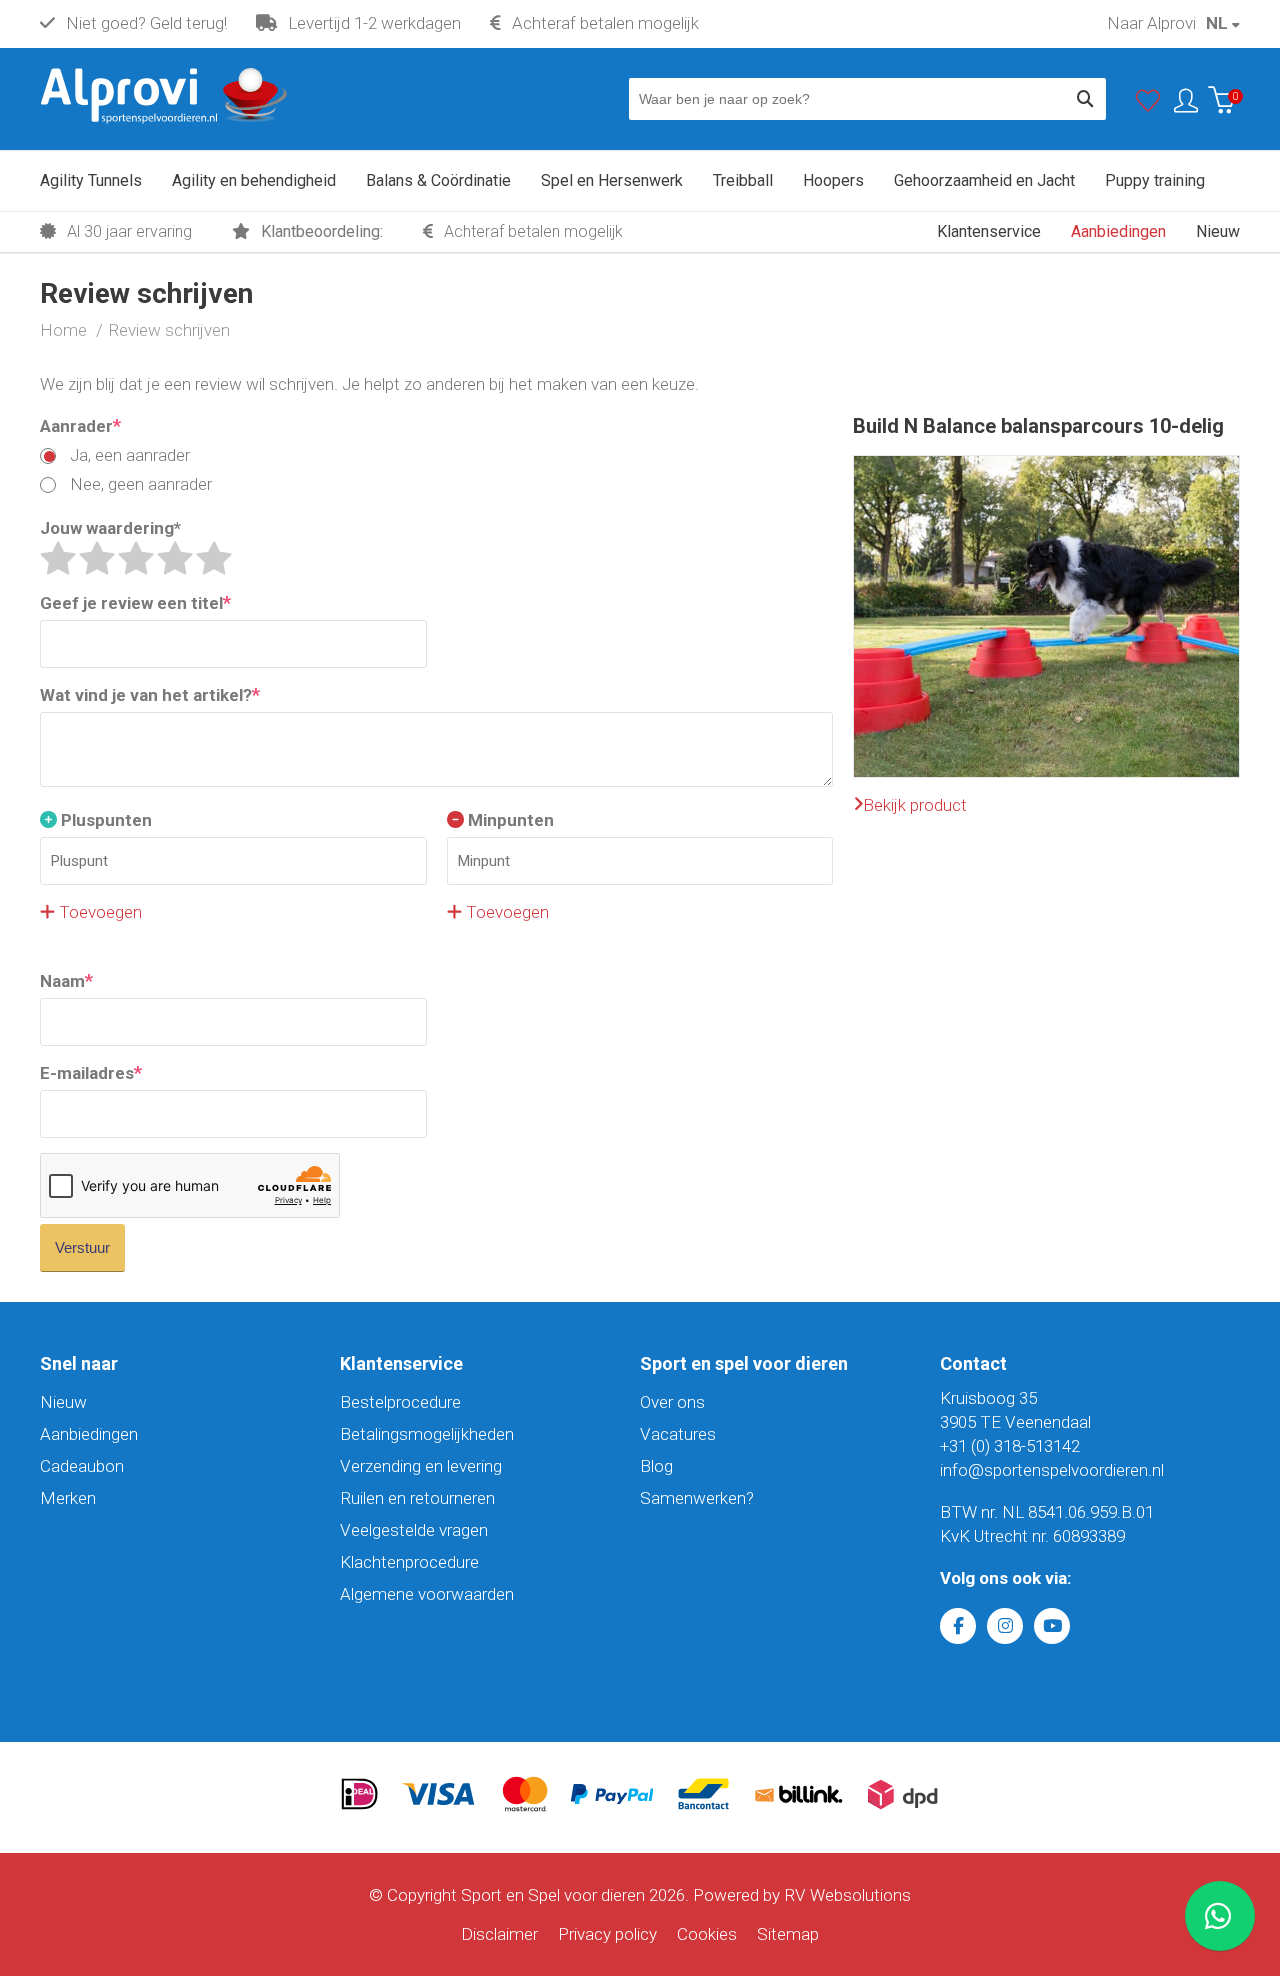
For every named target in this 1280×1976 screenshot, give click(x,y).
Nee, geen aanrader (139, 484)
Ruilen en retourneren (417, 1498)
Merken (68, 1498)
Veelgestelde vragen (414, 1530)
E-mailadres (91, 1072)
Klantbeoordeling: (320, 231)
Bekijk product (915, 805)
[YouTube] (1052, 1626)
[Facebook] (958, 1626)
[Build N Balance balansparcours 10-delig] (1046, 468)
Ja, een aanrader (128, 455)
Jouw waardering (110, 528)
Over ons (672, 1402)
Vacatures (678, 1434)
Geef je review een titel (135, 602)
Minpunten (509, 820)
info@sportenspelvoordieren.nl (1052, 1470)
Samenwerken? (697, 1498)
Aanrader (80, 425)
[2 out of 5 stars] (97, 558)
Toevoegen (98, 912)
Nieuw (63, 1402)
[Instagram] (1005, 1626)
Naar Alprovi (1151, 23)
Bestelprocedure (400, 1402)
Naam (66, 980)
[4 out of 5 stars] (175, 558)
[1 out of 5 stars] (58, 558)
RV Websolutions (847, 1895)
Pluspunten (104, 820)
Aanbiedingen (89, 1434)
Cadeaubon (82, 1466)
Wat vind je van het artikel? (150, 694)
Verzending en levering (421, 1466)
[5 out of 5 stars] (214, 558)
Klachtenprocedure (409, 1562)
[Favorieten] (1148, 105)
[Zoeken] (1085, 99)
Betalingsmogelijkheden (427, 1434)
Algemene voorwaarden (427, 1594)
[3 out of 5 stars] (136, 558)
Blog (656, 1466)
